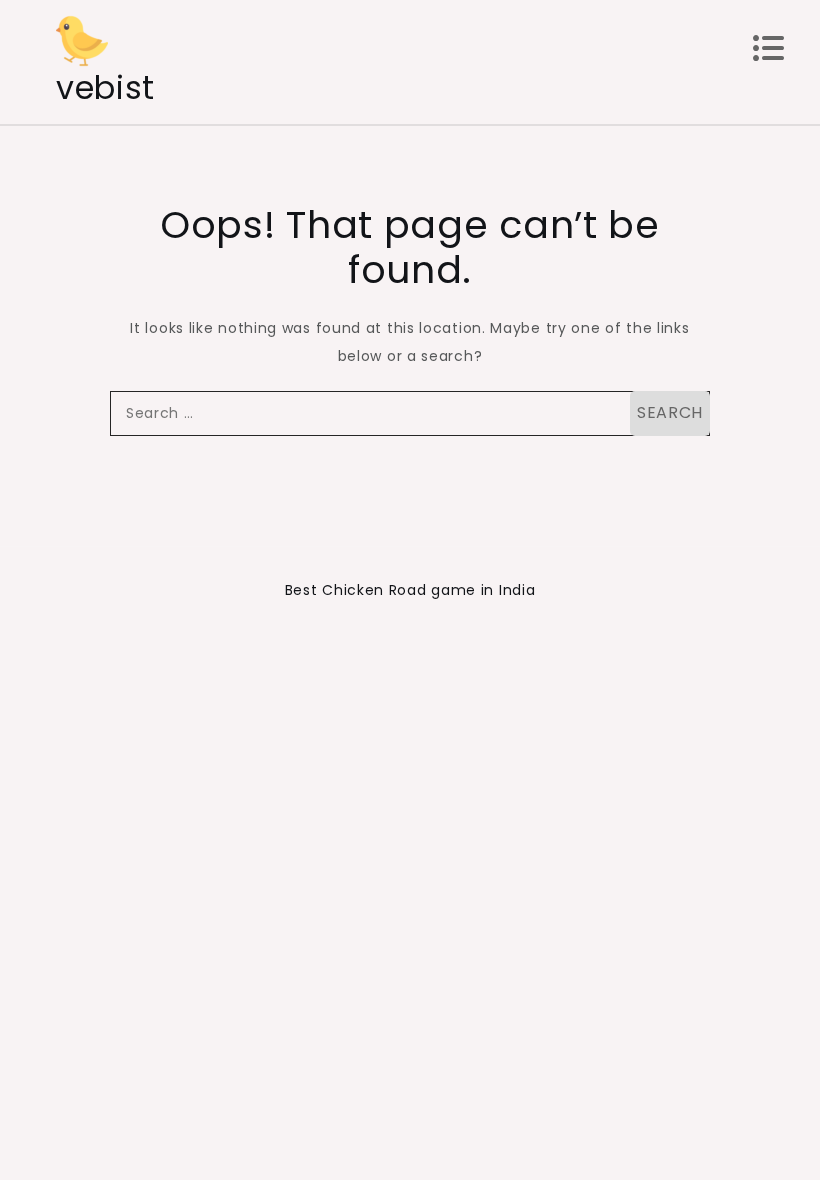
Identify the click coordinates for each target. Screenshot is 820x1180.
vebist (105, 87)
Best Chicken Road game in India (410, 590)
